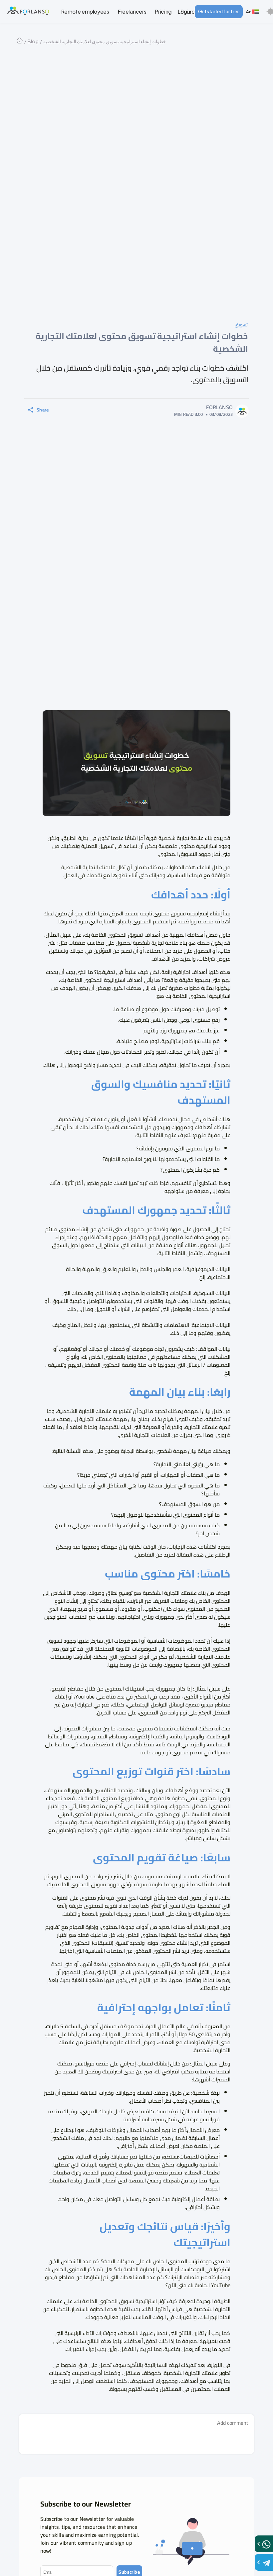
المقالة (184, 1555)
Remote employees (85, 11)
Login (184, 11)
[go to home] (28, 11)
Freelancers (132, 11)
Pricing (163, 11)
